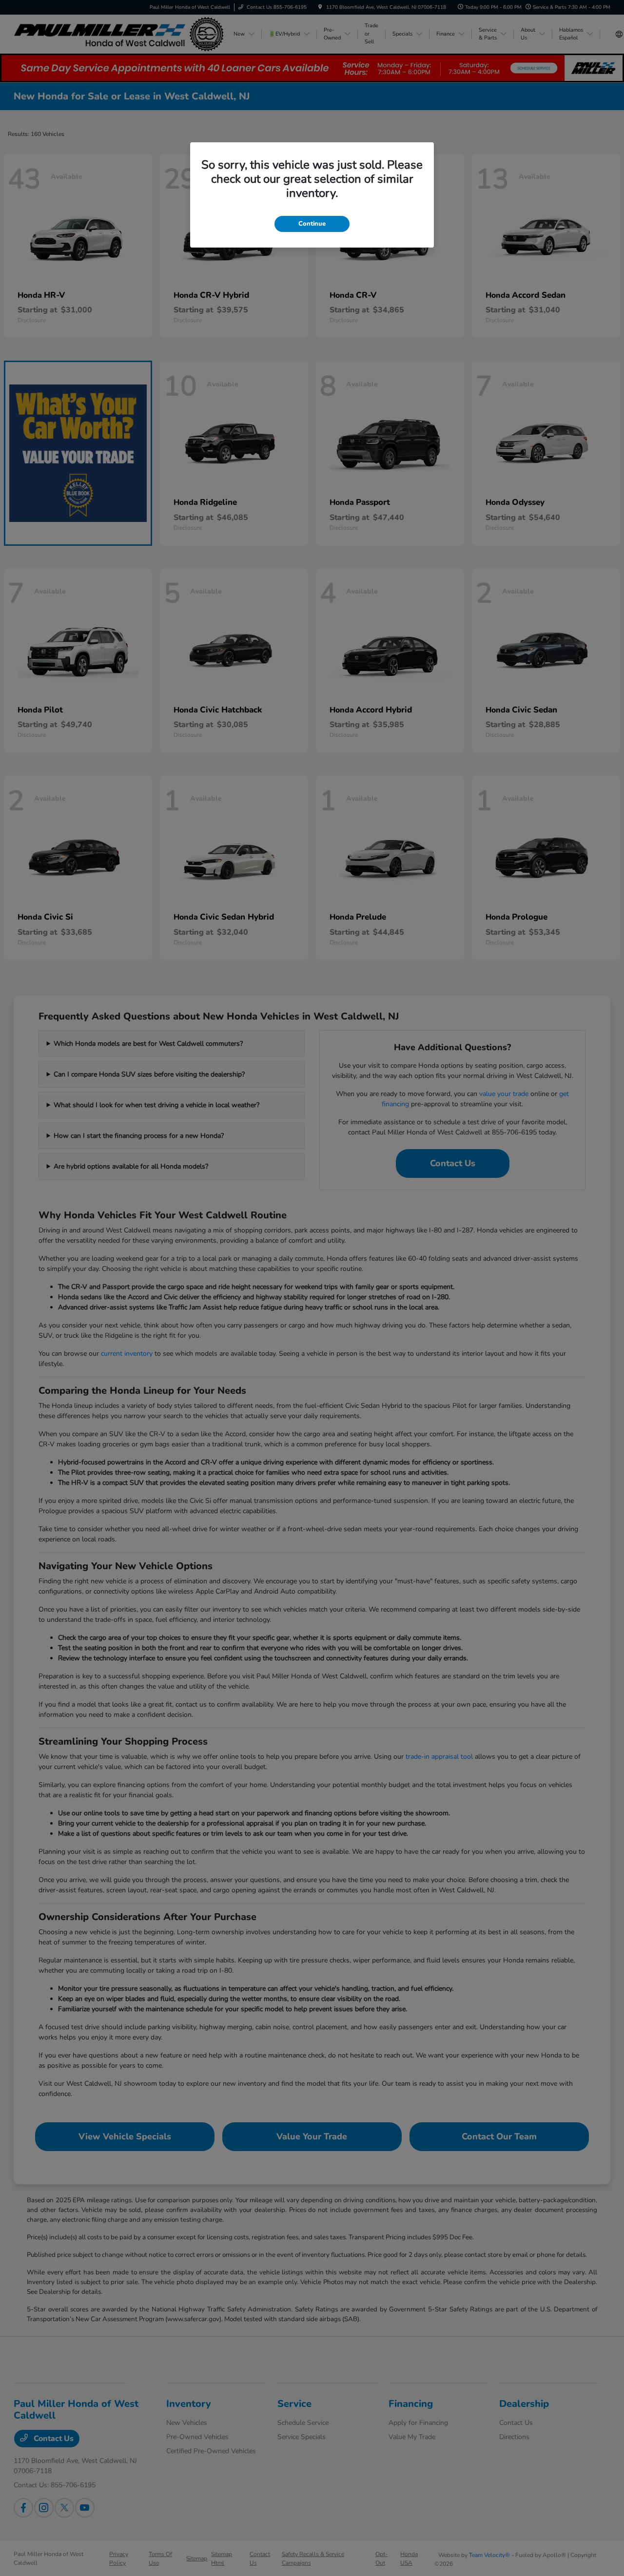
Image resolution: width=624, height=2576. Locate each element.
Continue (312, 224)
